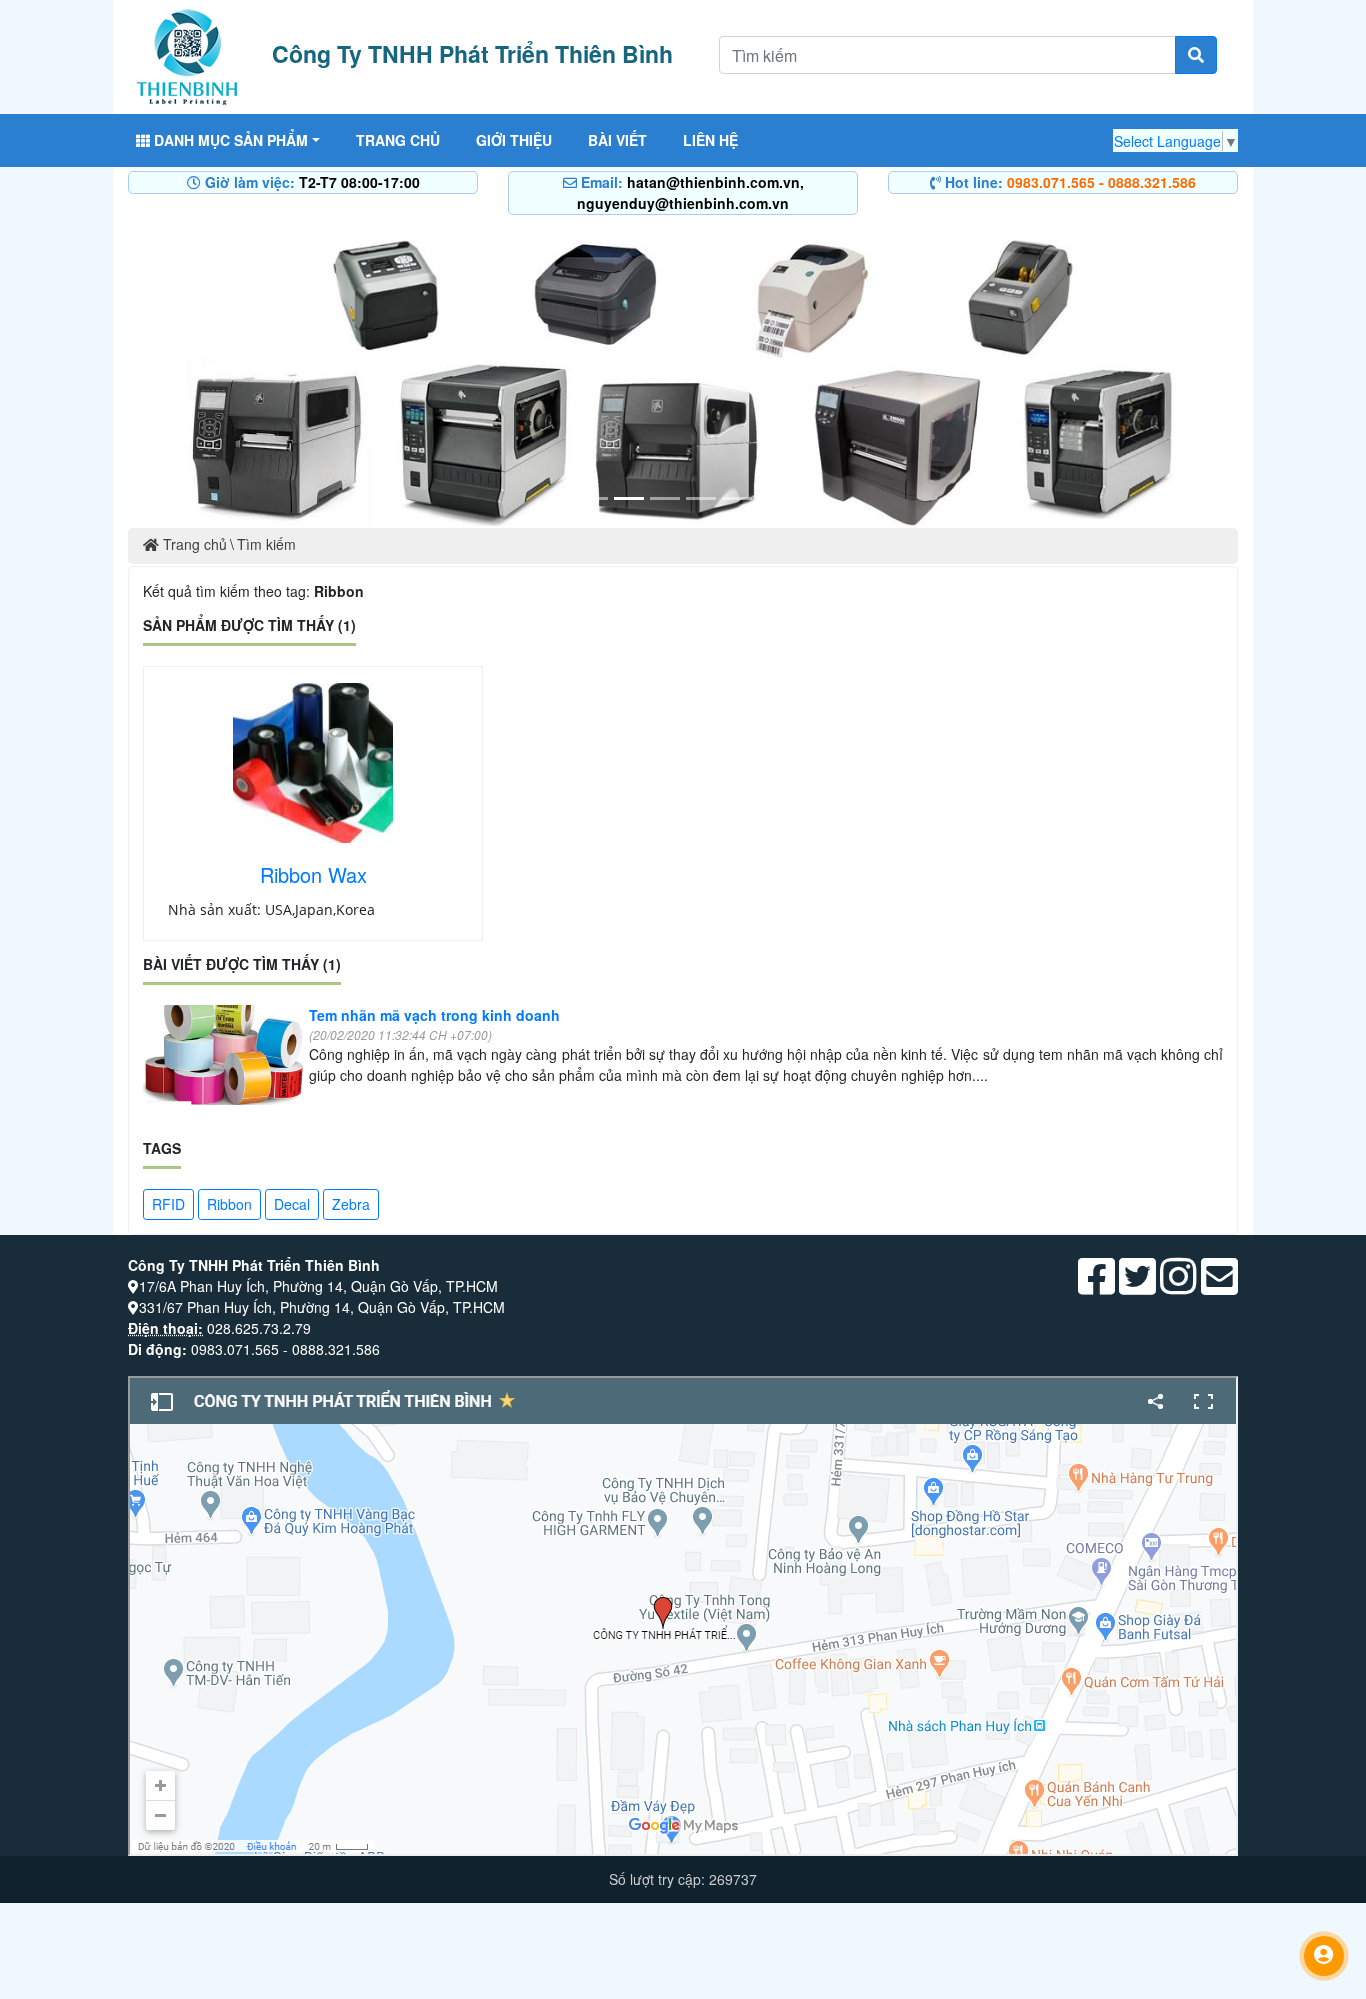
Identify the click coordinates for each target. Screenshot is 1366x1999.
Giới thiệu (514, 140)
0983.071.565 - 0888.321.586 (1101, 182)
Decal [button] (292, 1204)
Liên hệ (710, 140)
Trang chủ (398, 140)
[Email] (1219, 1286)
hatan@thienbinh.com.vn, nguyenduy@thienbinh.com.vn (690, 192)
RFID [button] (168, 1204)
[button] (211, 372)
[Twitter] (1137, 1286)
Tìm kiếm (266, 544)
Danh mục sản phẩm (229, 140)
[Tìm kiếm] (1196, 55)
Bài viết (617, 140)
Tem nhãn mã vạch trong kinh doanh (434, 1015)
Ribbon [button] (229, 1204)
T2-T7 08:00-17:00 (359, 182)
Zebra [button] (351, 1204)
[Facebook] (1096, 1286)
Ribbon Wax (313, 874)
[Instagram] (1178, 1286)
